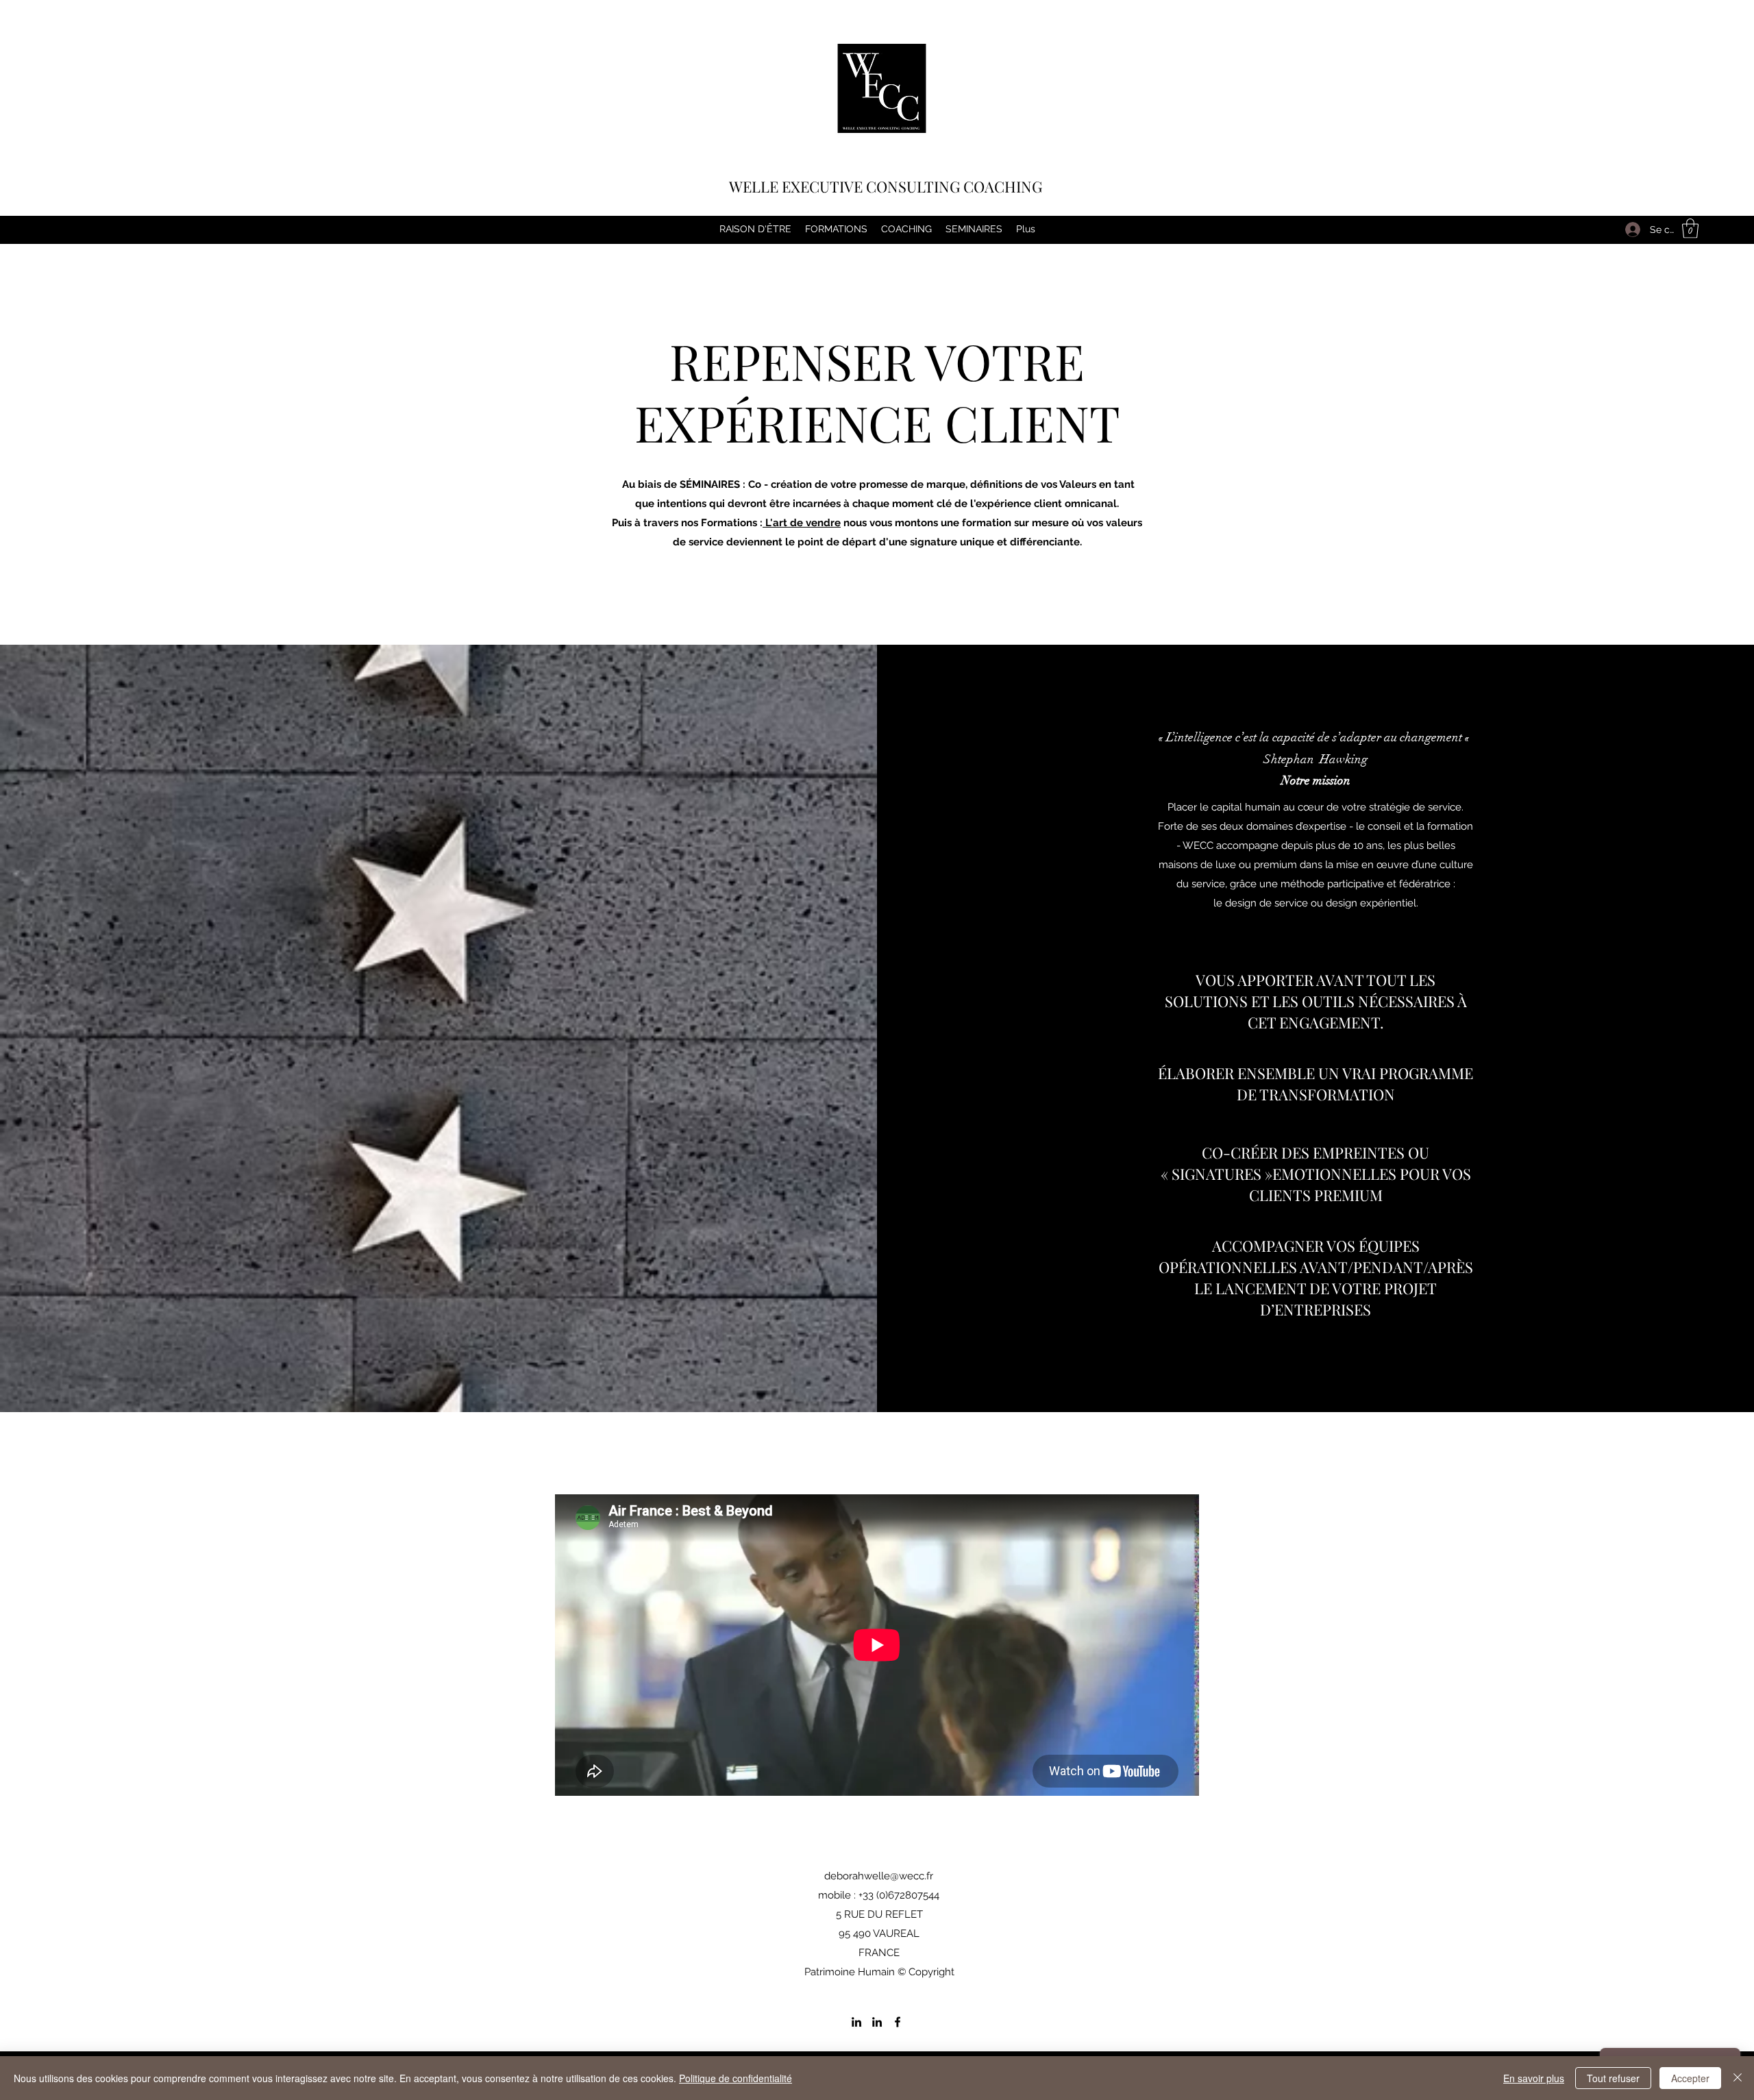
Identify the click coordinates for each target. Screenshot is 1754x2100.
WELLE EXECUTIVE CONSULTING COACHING (886, 186)
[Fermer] (1738, 2078)
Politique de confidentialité (736, 2078)
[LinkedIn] (856, 2022)
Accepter (1690, 2078)
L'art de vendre (802, 523)
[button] (1690, 228)
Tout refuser (1613, 2078)
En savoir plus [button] (1534, 2078)
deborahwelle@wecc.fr (879, 1876)
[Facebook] (898, 2022)
